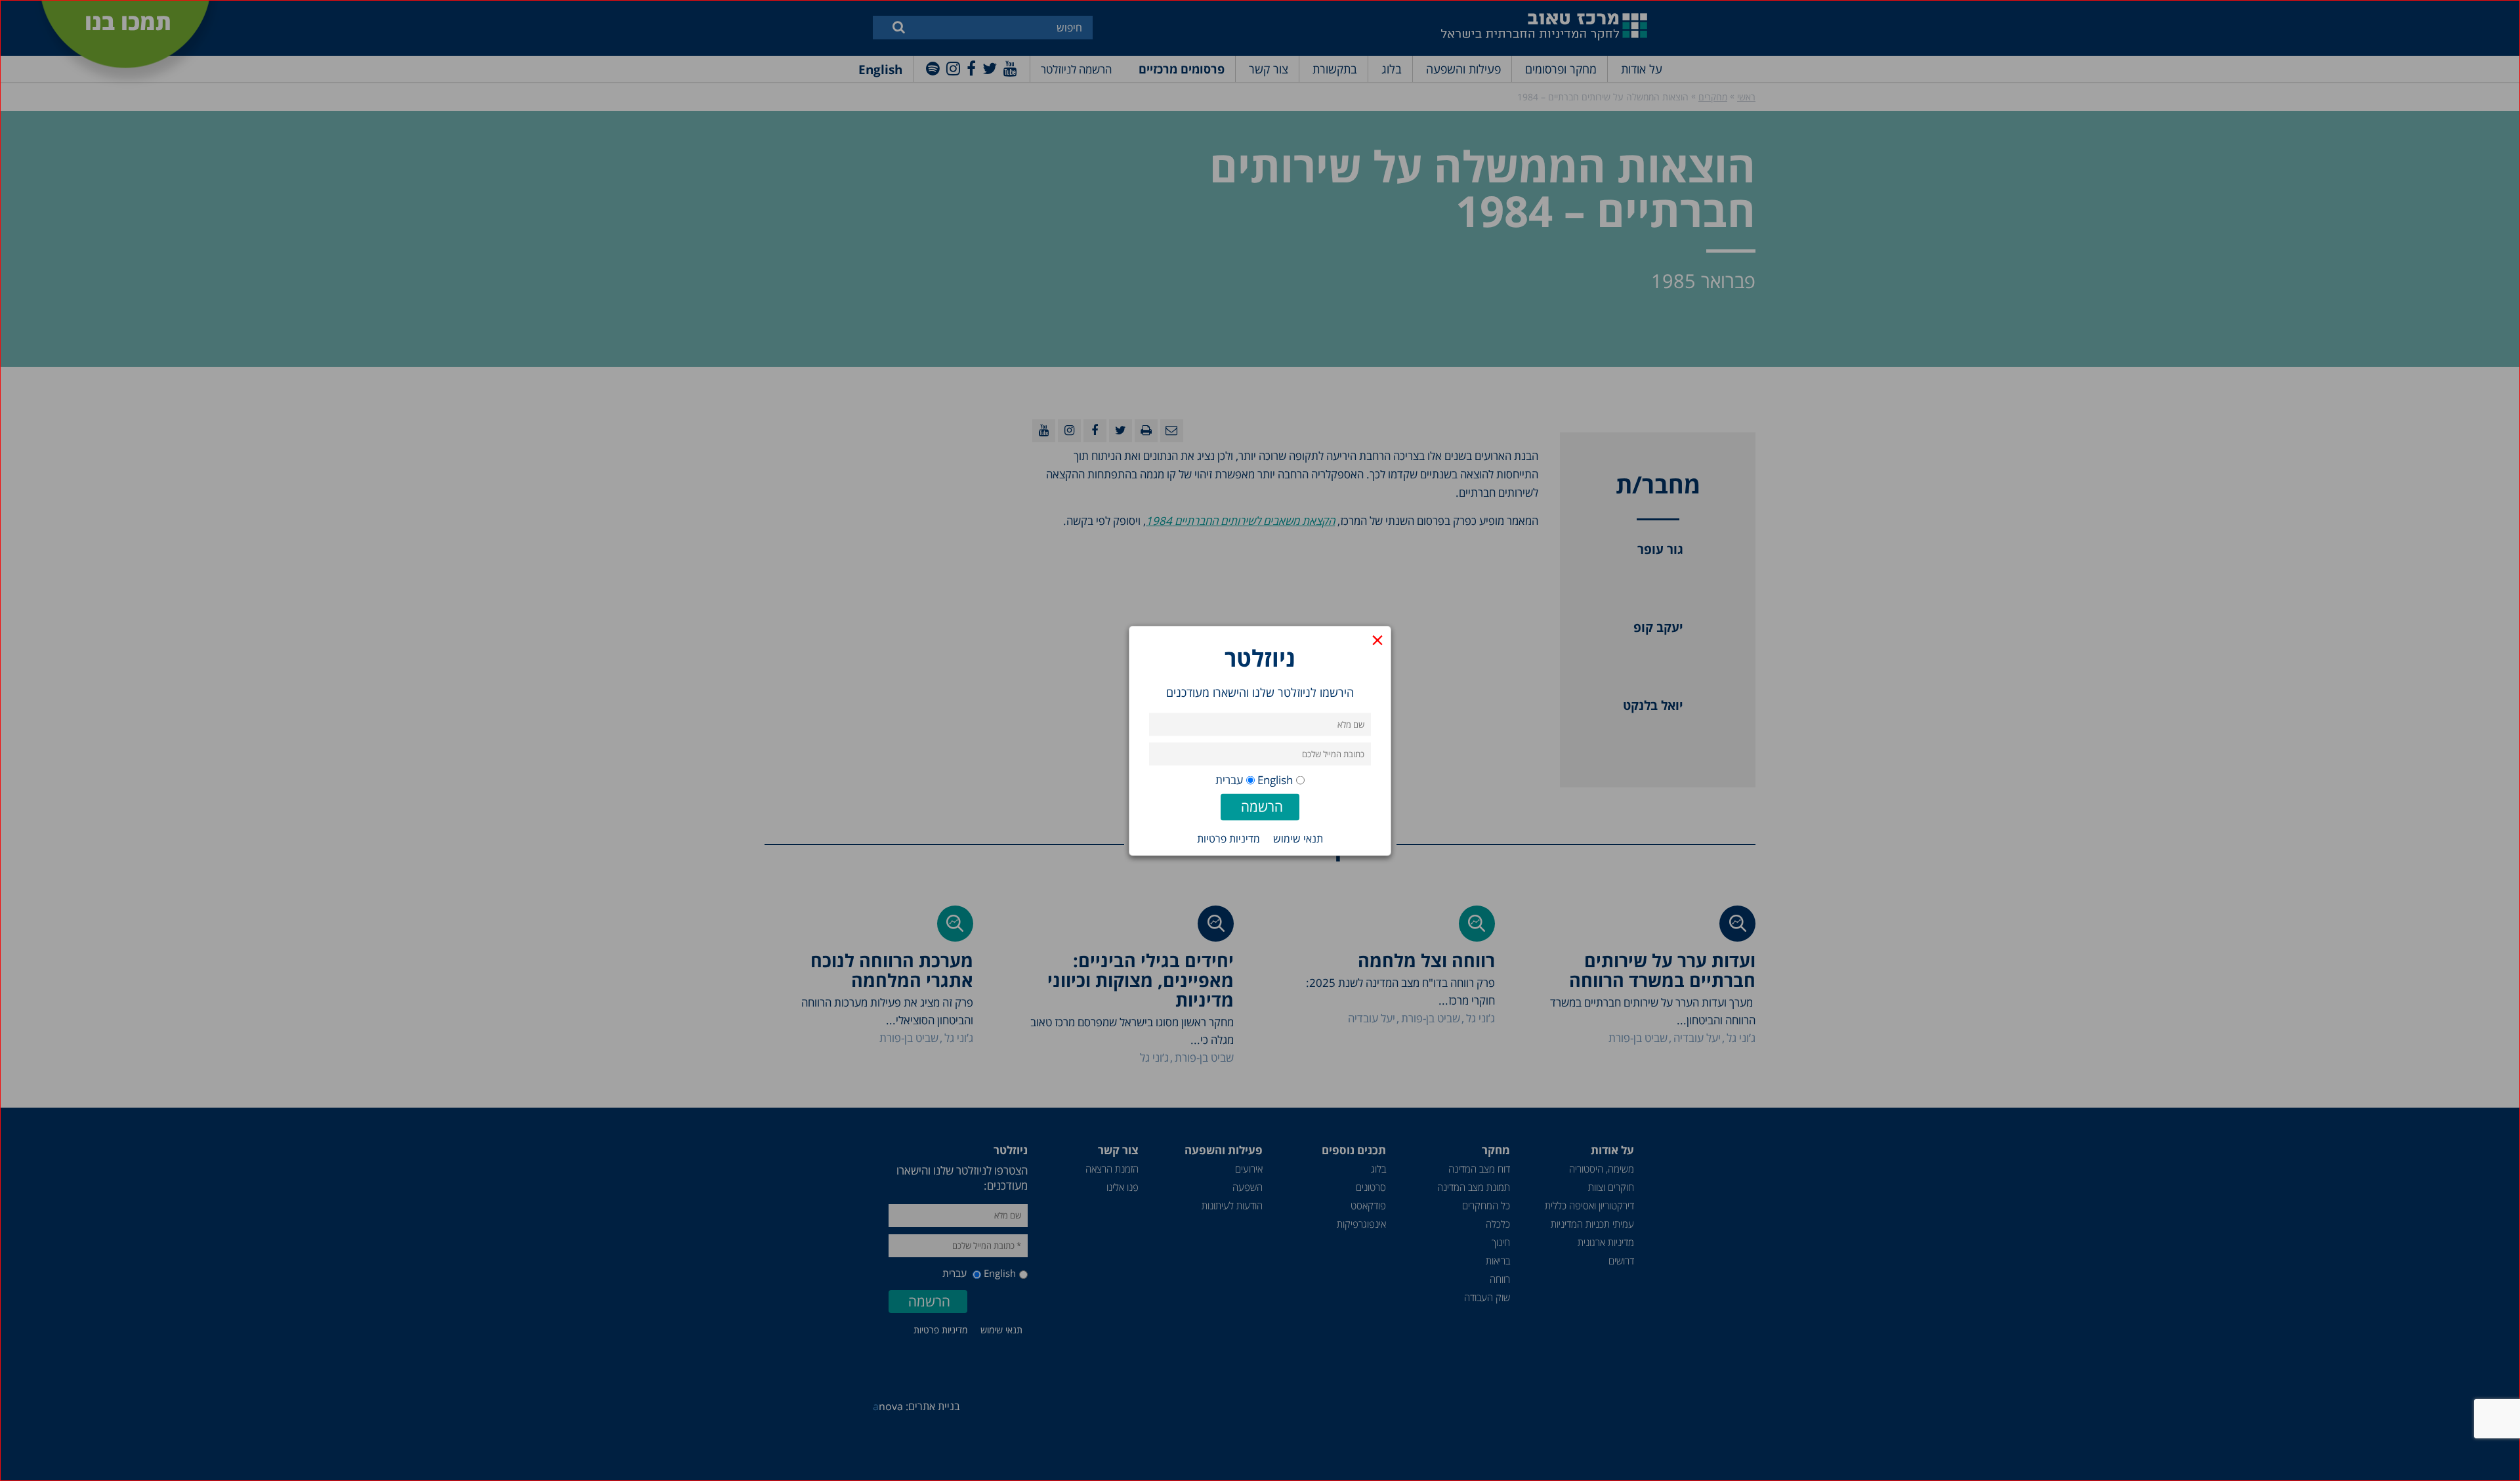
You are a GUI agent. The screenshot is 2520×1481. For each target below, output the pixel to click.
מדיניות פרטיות (1228, 838)
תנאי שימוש (1298, 838)
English (1275, 779)
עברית (1229, 779)
